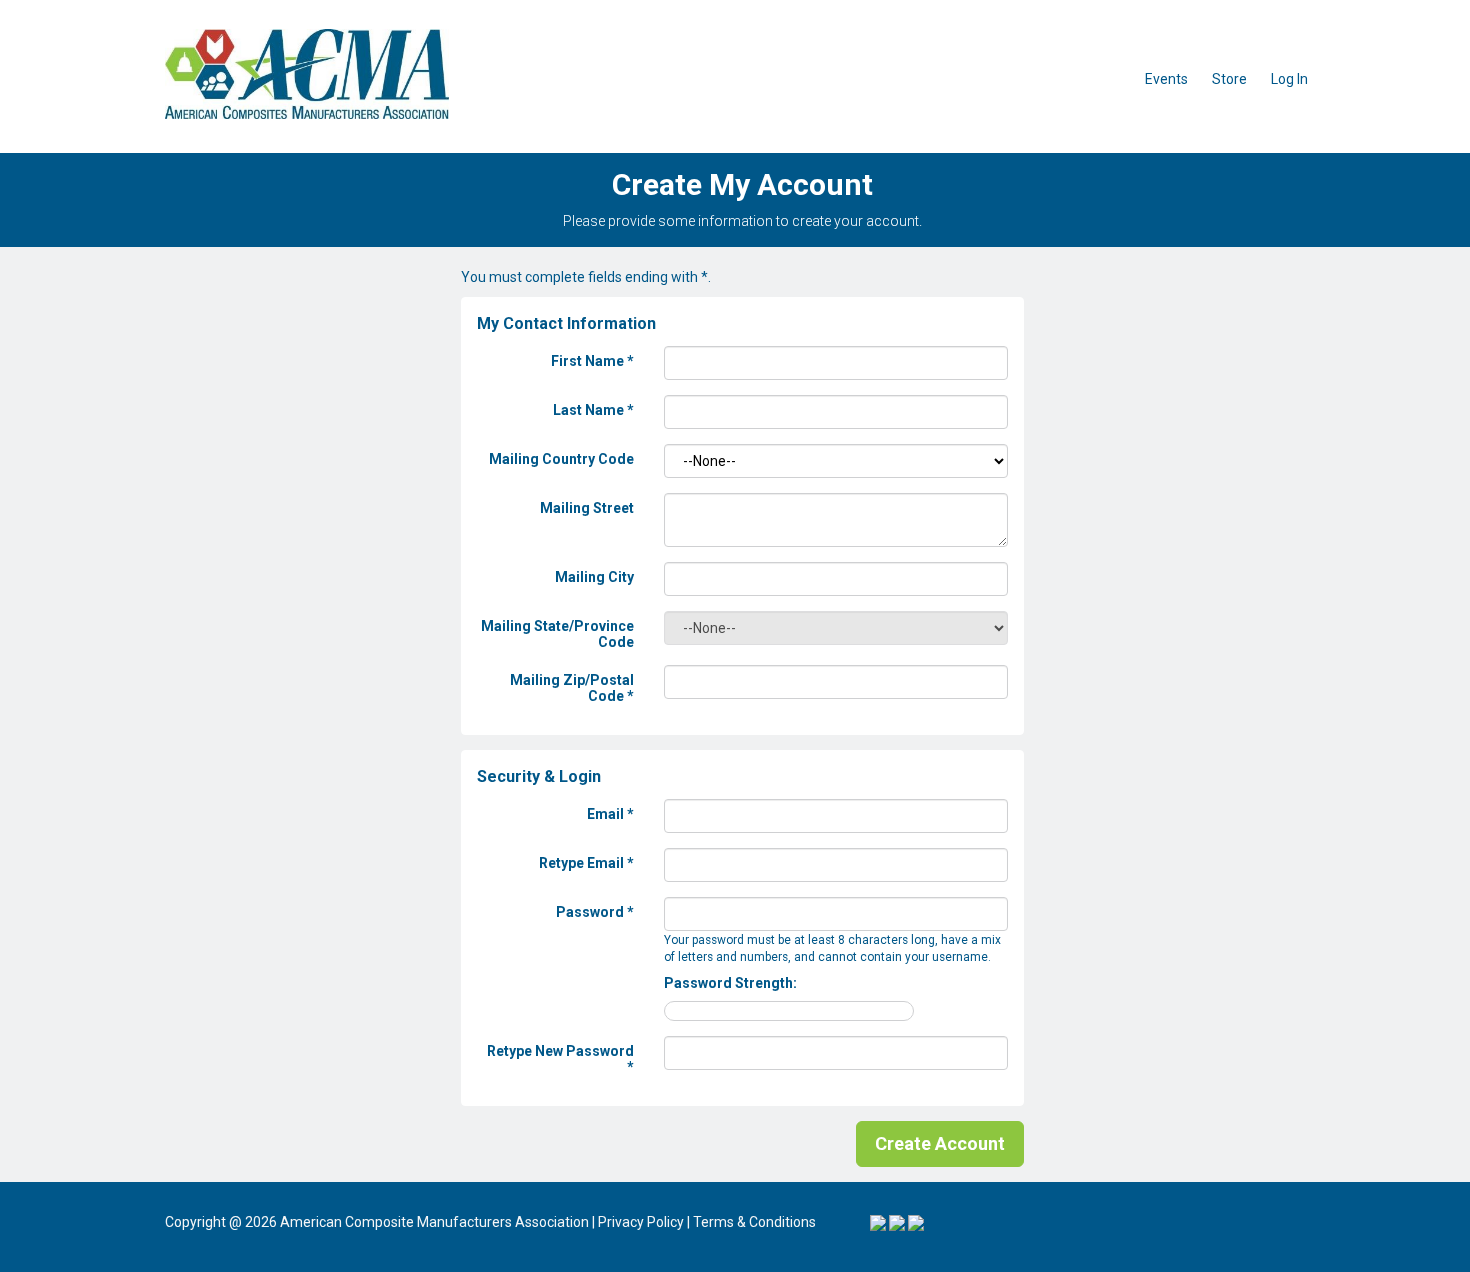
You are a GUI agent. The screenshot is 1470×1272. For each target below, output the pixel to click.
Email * (610, 814)
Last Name (593, 410)
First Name (592, 361)
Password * (595, 912)
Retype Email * (586, 863)
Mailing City (594, 577)
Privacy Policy (641, 1222)
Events (1166, 79)
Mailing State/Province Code (557, 634)
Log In (1289, 79)
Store (1229, 79)
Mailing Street (587, 508)
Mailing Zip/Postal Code (572, 688)
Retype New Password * (560, 1059)
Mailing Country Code (561, 459)
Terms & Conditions (754, 1222)
